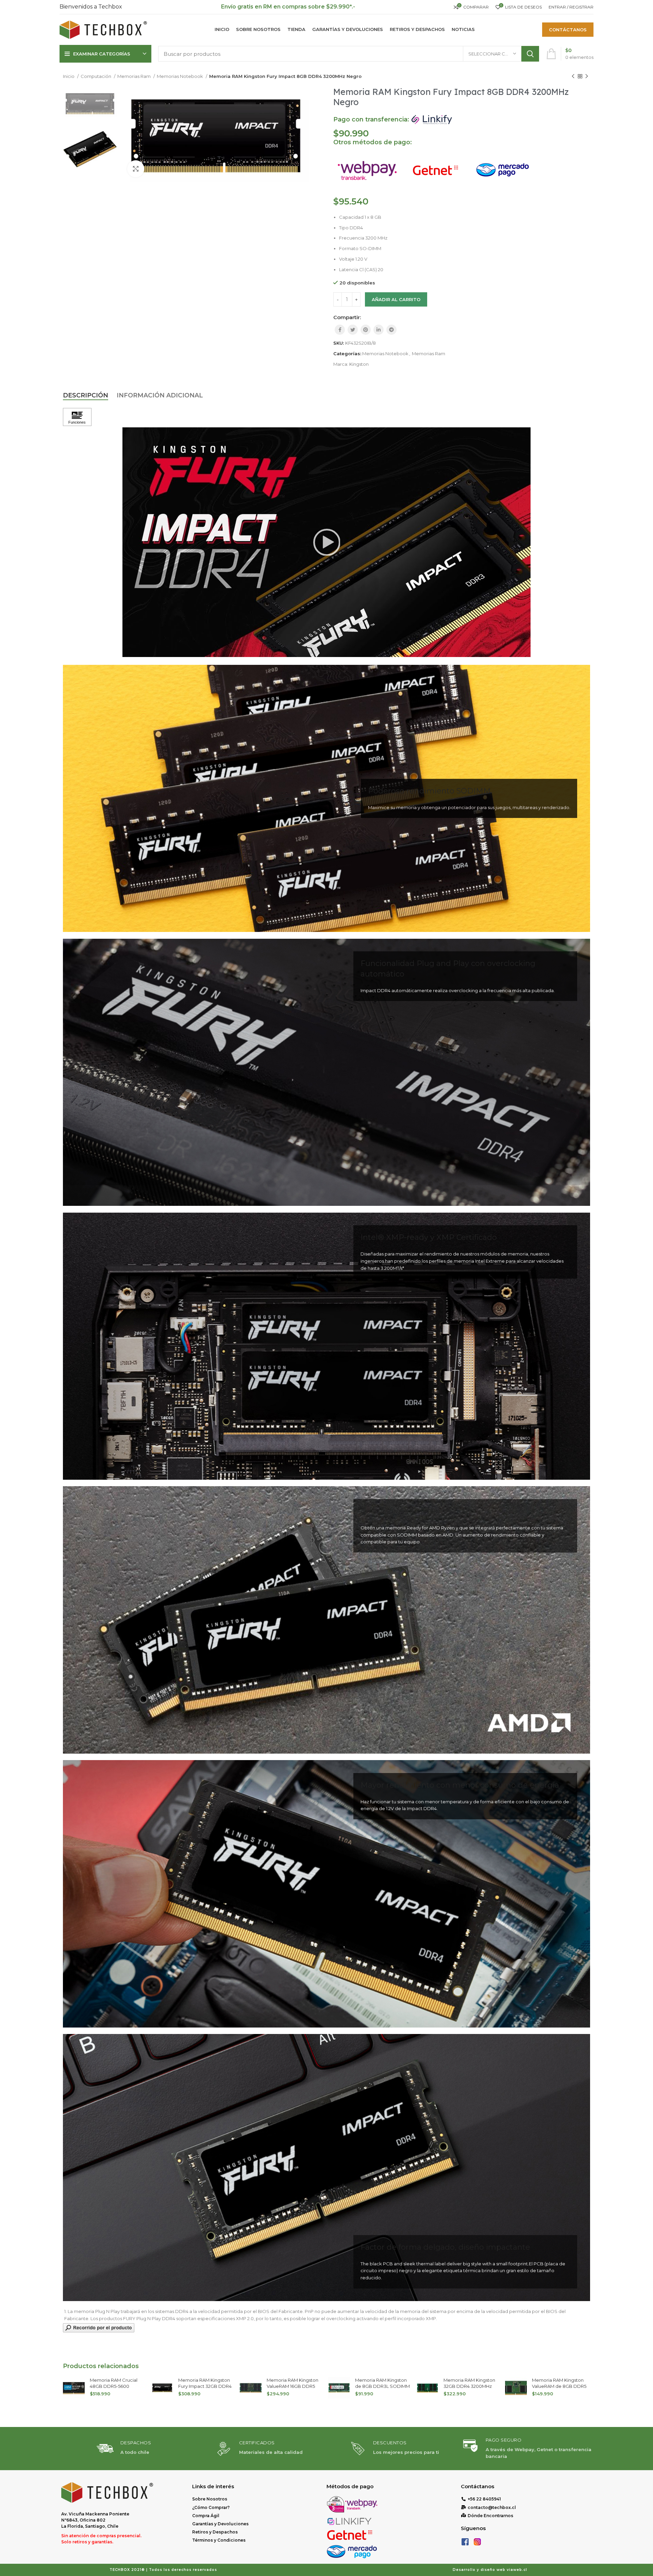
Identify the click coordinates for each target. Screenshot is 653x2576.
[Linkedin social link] (379, 330)
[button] (326, 542)
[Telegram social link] (391, 330)
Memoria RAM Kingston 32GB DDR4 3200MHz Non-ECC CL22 (292, 2386)
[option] (90, 104)
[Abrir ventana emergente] (99, 2327)
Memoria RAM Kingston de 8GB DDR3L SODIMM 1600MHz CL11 (206, 2386)
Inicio (69, 76)
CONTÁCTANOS (568, 30)
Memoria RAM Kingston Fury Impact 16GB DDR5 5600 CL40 (470, 2386)
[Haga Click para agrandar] (136, 169)
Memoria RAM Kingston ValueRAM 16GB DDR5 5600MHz (116, 2386)
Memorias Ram (135, 76)
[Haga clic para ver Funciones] (77, 417)
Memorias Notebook (180, 76)
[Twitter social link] (353, 330)
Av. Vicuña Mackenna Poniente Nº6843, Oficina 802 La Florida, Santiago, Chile (95, 2520)
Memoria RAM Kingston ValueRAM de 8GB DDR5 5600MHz (382, 2386)
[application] (326, 542)
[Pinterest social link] (366, 330)
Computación (96, 76)
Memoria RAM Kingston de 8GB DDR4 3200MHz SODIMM (559, 2386)
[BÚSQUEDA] (530, 54)
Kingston (359, 364)
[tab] (86, 396)
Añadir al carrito (396, 299)
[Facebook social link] (340, 330)
